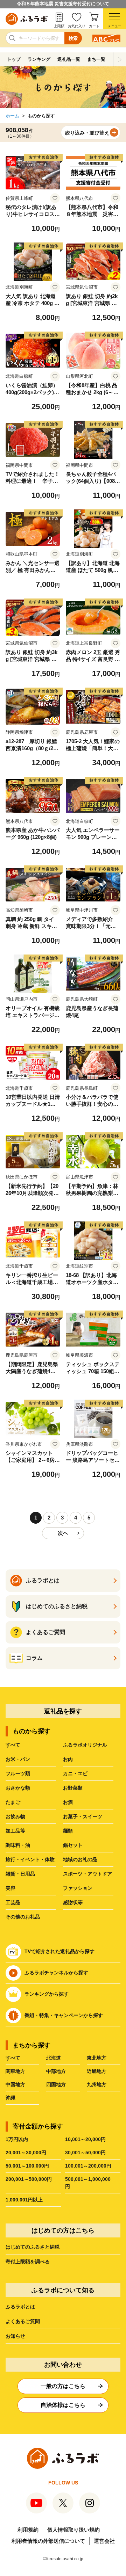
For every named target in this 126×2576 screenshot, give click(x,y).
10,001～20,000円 (85, 2139)
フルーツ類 (18, 1773)
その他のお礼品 (23, 1917)
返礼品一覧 (69, 59)
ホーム (12, 116)
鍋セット (73, 1845)
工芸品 (13, 1902)
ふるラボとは (20, 2307)
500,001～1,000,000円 (88, 2183)
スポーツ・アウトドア (87, 1874)
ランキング (39, 59)
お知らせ (15, 2336)
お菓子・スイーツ (83, 1816)
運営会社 (104, 2541)
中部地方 (56, 2071)
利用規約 (28, 2530)
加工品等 (15, 1831)
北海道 (54, 2058)
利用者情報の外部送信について (48, 2541)
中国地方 (15, 2084)
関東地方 (15, 2071)
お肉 (68, 1759)
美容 (10, 1888)
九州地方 (97, 2084)
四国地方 (56, 2084)
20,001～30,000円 (26, 2153)
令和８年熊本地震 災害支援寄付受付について (63, 4)
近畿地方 (97, 2071)
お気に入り (77, 26)
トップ (14, 59)
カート (94, 26)
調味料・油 (18, 1845)
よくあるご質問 (23, 2321)
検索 (73, 38)
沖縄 (10, 2098)
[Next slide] (120, 59)
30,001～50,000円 (85, 2153)
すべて (13, 1745)
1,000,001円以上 (24, 2200)
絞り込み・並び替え (87, 133)
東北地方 (97, 2058)
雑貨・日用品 (20, 1874)
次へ (63, 1533)
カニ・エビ (75, 1773)
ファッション (78, 1888)
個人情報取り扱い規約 (73, 2530)
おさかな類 (18, 1788)
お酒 (68, 1802)
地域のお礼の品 (80, 1859)
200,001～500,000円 (29, 2179)
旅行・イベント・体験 (30, 1859)
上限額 (59, 26)
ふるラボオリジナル (85, 1745)
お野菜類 (73, 1788)
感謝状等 (73, 1902)
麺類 (68, 1831)
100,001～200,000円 (88, 2166)
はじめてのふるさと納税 (33, 2247)
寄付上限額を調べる (28, 2262)
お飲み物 (15, 1816)
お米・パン (18, 1759)
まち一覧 (96, 59)
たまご (13, 1802)
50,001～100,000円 (27, 2166)
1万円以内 (17, 2139)
